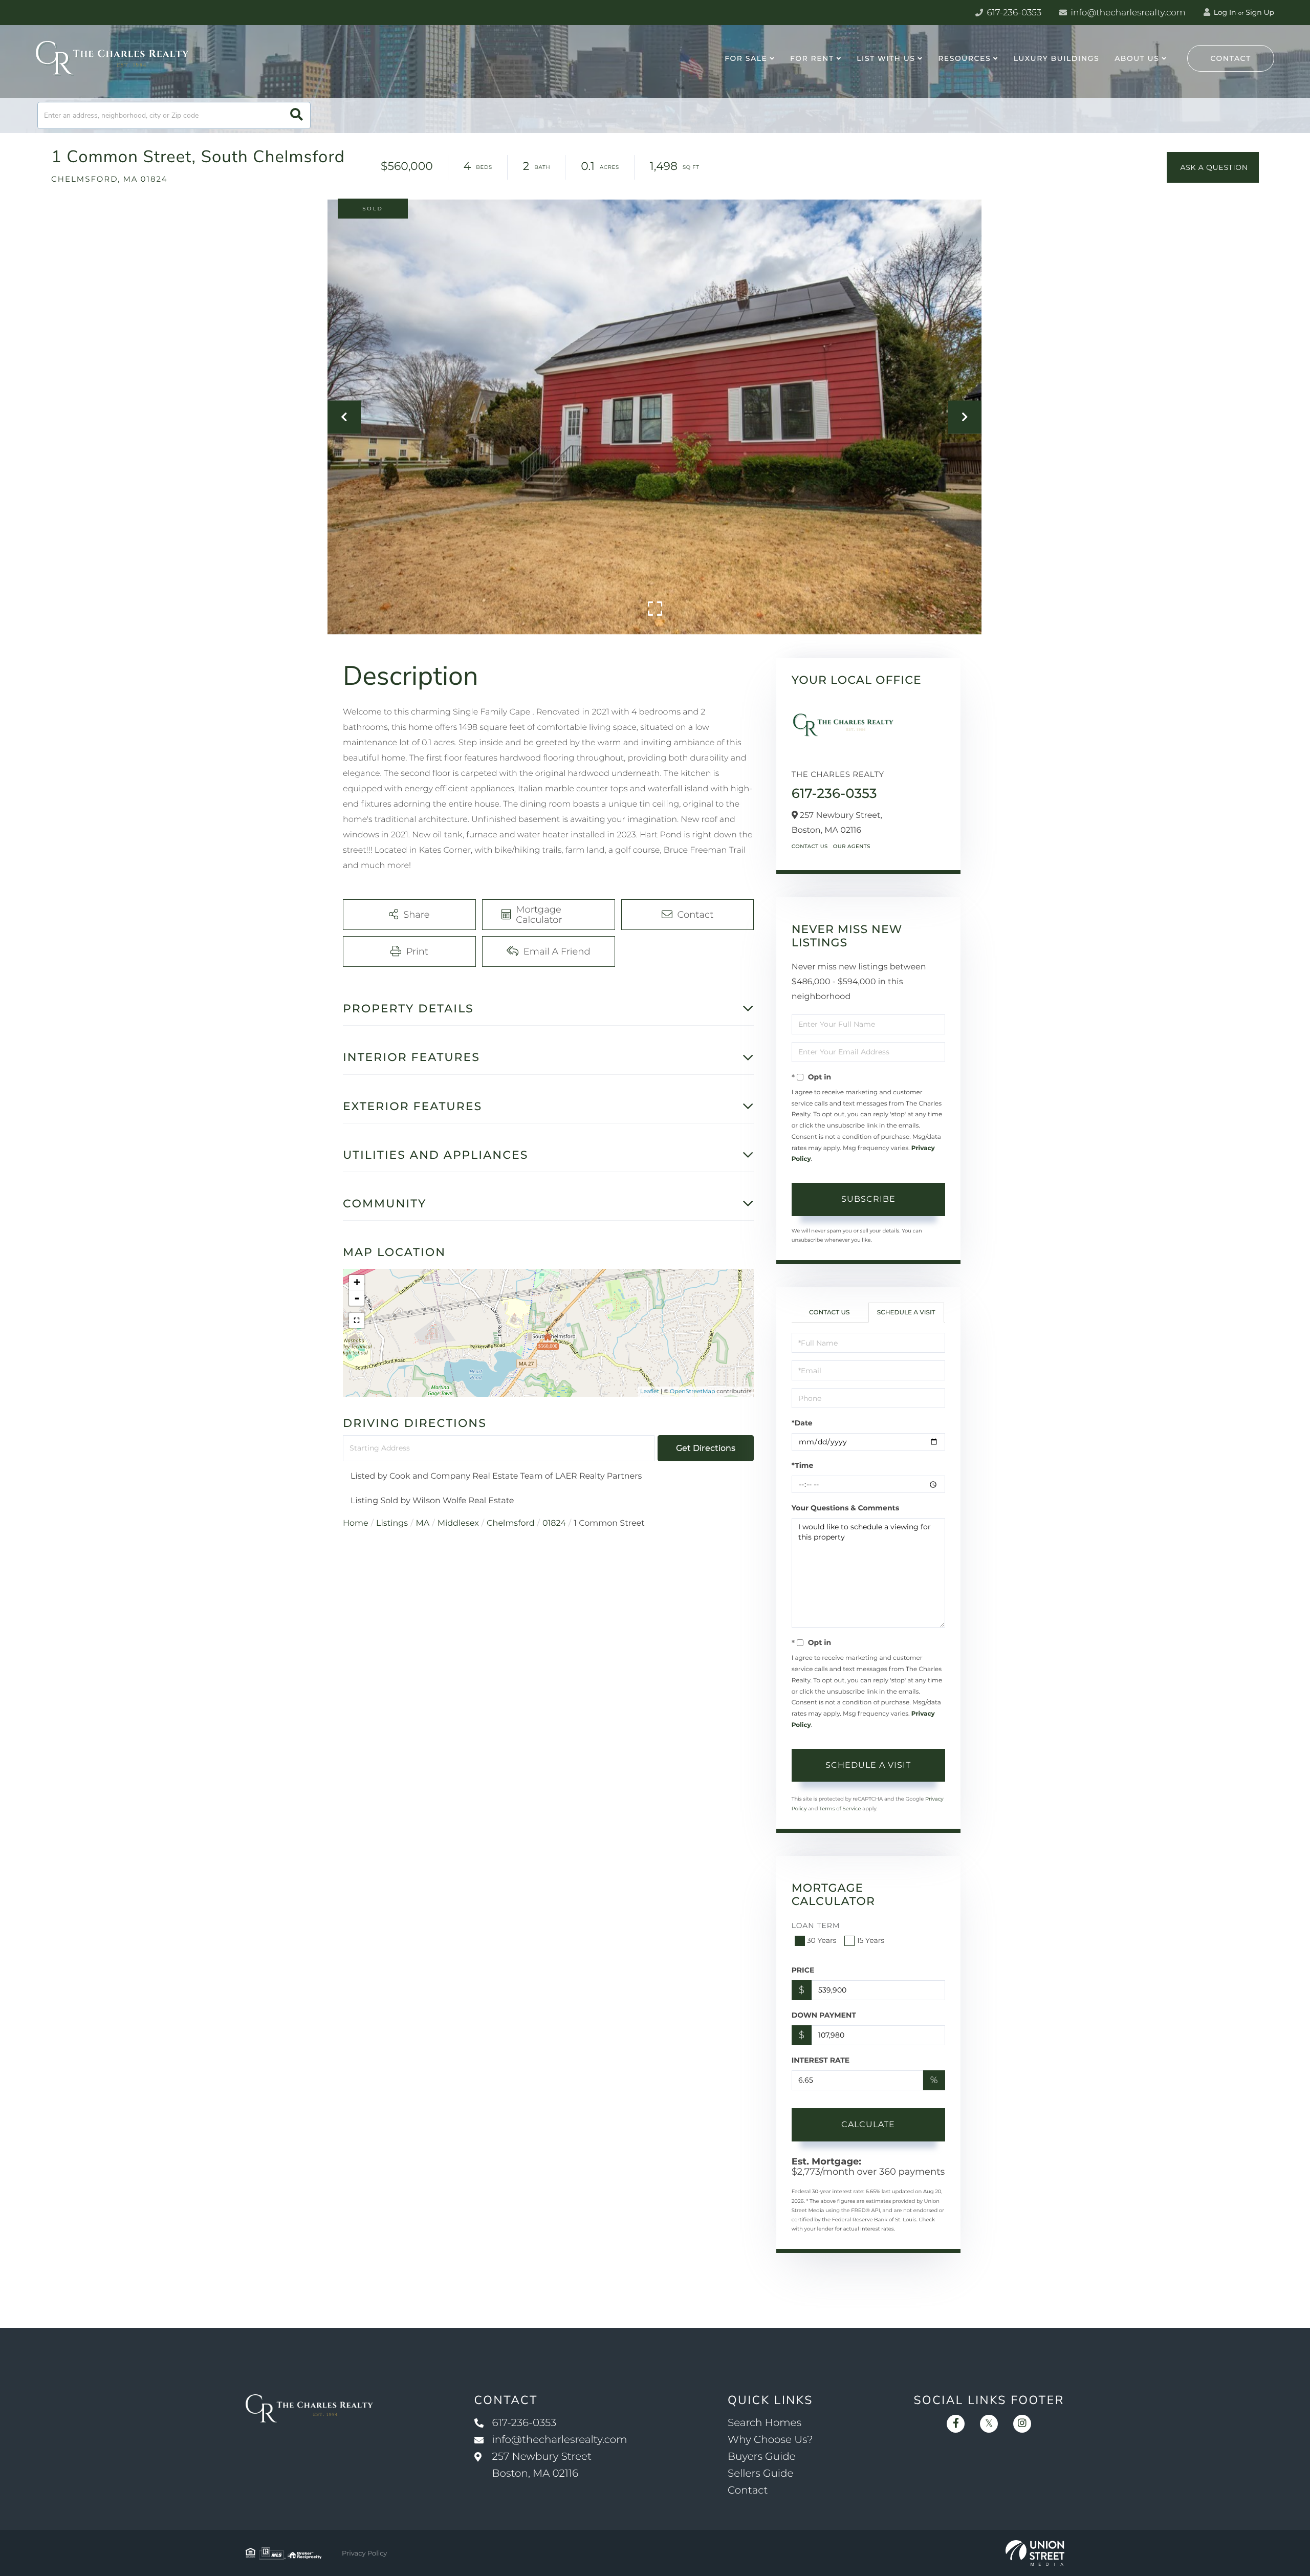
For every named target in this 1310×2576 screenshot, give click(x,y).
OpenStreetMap (692, 1391)
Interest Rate (821, 2060)
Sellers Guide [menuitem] (761, 2474)
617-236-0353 (1013, 13)
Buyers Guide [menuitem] (762, 2457)
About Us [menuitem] (1137, 58)
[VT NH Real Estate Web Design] (1035, 2553)
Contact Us (810, 846)
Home (356, 1523)
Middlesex (458, 1523)
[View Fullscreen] (357, 1321)
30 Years (822, 1940)
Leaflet (650, 1391)
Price (803, 1970)
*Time (803, 1465)
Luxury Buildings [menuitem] (1056, 58)
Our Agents (852, 846)
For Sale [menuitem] (746, 58)
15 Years (870, 1940)
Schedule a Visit (906, 1313)
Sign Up (1260, 12)
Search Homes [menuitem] (765, 2423)
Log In (1224, 12)
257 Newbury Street (542, 2465)
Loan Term (816, 1925)
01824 (554, 1523)
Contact (1231, 58)
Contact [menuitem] (748, 2491)
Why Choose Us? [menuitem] (770, 2440)
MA (423, 1523)
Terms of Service (840, 1809)
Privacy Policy (364, 2553)
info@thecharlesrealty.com (1127, 13)
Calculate (868, 2124)
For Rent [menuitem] (812, 58)
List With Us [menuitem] (886, 58)
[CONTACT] (1213, 167)
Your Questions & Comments (845, 1508)
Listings (392, 1523)
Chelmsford (511, 1523)
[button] (297, 115)
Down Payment (824, 2015)
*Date (802, 1423)
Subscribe (868, 1199)
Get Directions (706, 1448)
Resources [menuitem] (964, 58)
